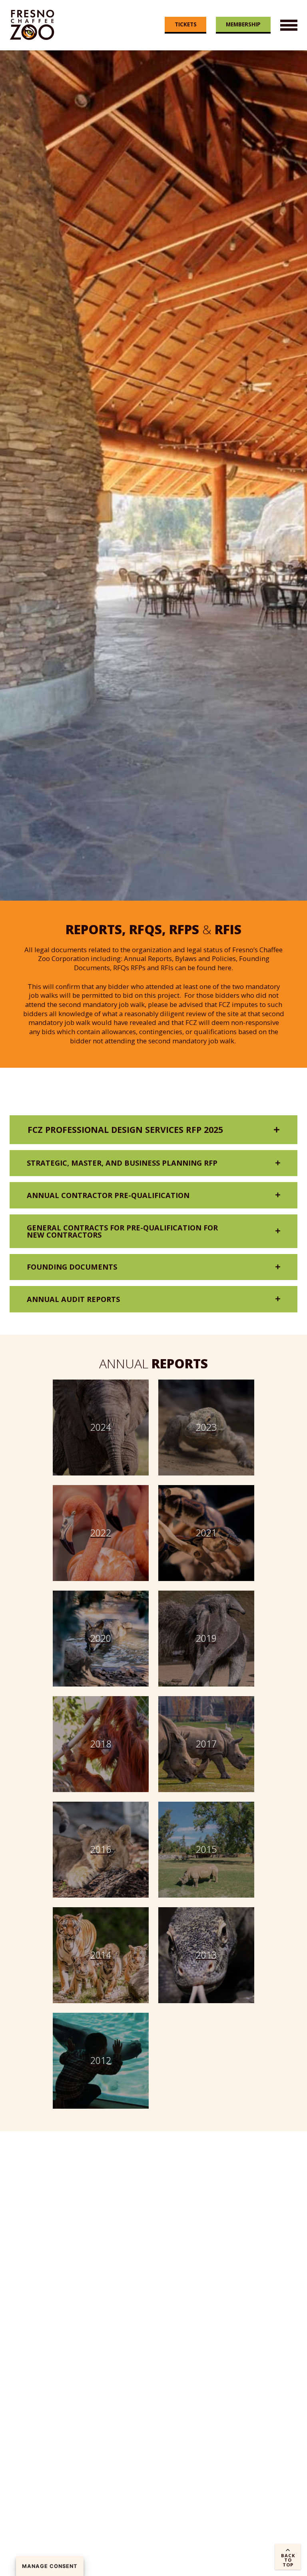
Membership (243, 24)
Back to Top (288, 2560)
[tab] (153, 1129)
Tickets (186, 24)
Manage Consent (50, 2566)
